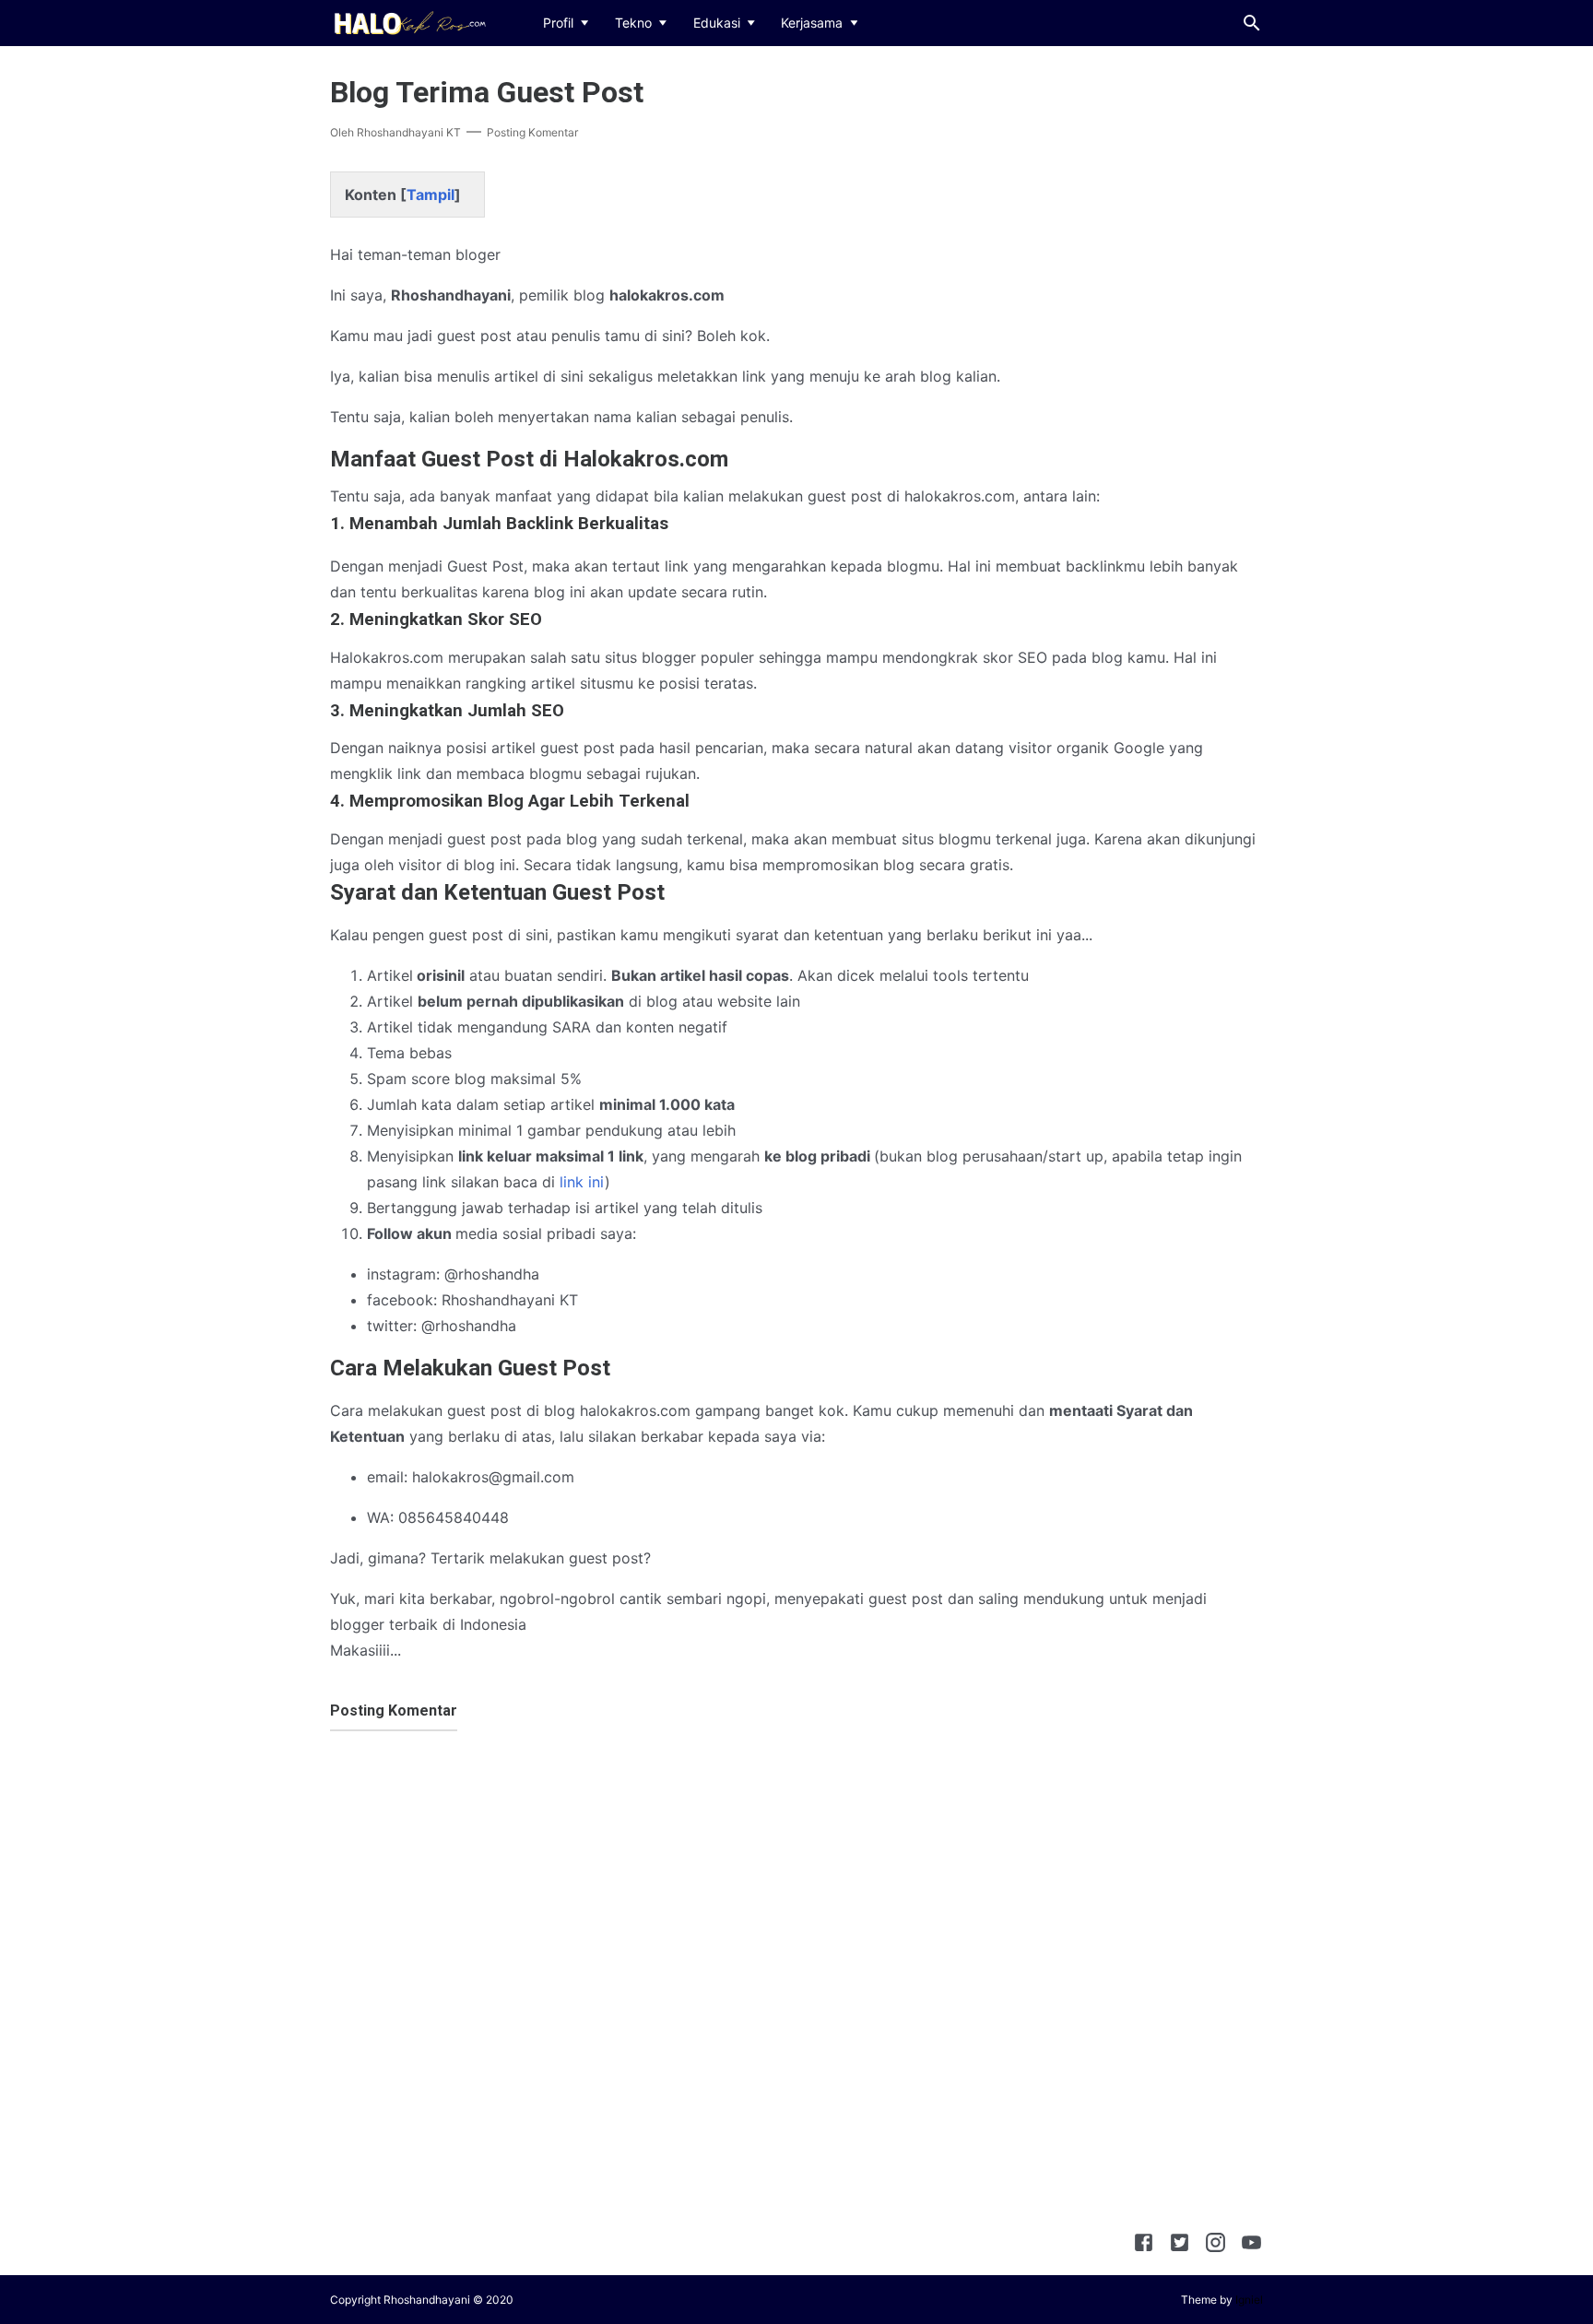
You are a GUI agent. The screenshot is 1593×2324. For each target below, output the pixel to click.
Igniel (1249, 2300)
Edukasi (717, 23)
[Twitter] (1180, 2246)
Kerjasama (812, 23)
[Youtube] (1251, 2246)
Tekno (633, 23)
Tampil (431, 195)
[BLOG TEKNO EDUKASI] (408, 21)
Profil (558, 23)
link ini (582, 1182)
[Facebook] (1144, 2246)
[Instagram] (1215, 2246)
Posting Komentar (532, 132)
